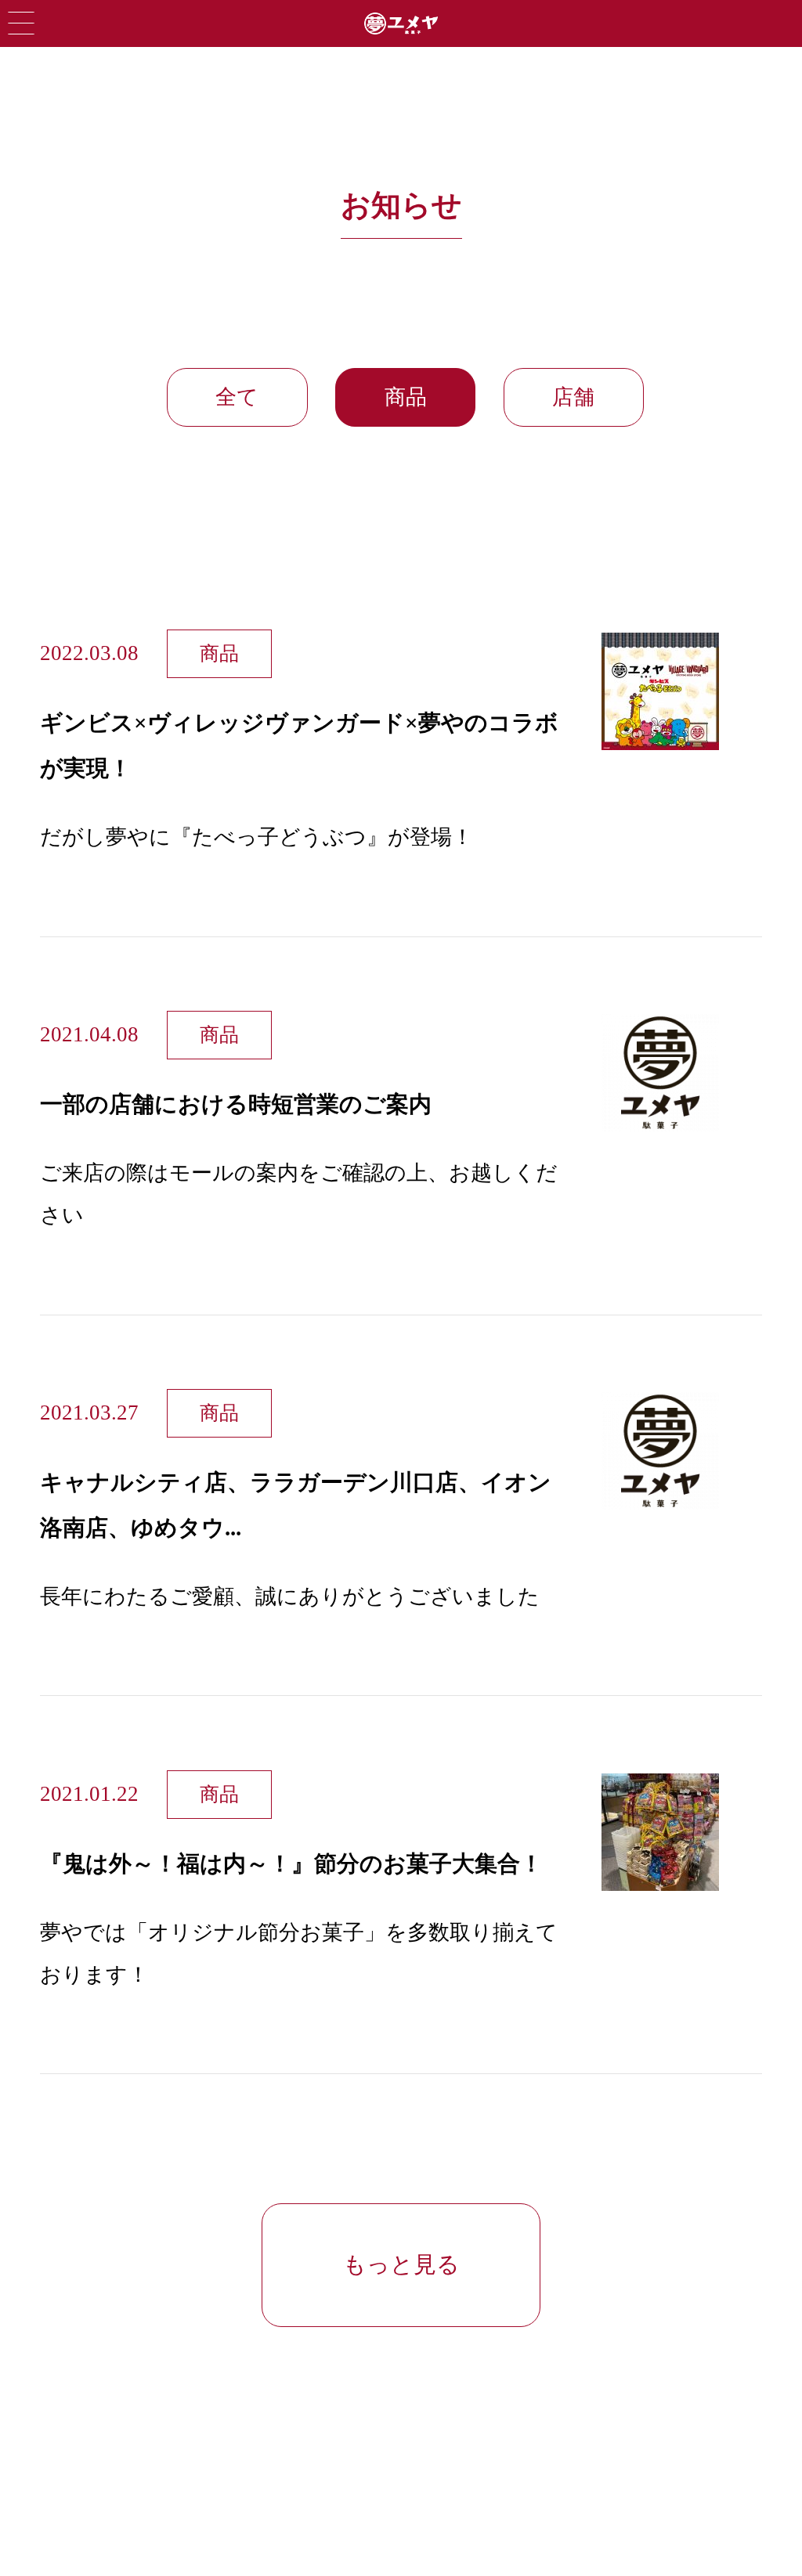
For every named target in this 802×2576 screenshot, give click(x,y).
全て (237, 397)
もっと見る (401, 2264)
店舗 (573, 397)
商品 (406, 397)
